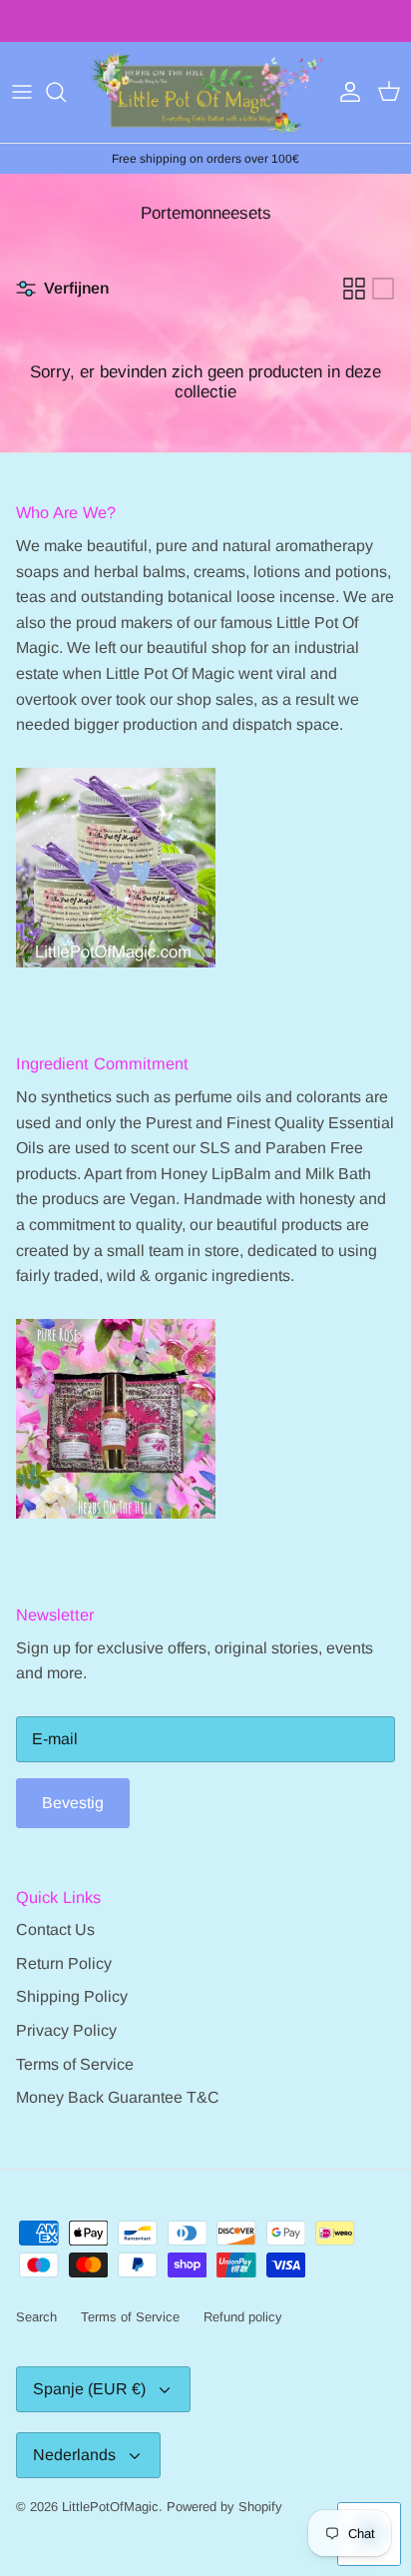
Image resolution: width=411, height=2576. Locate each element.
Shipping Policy (72, 1996)
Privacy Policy (66, 2030)
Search (36, 2317)
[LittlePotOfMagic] (205, 92)
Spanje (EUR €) (89, 2389)
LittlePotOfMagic (110, 2507)
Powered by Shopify (224, 2507)
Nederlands (74, 2455)
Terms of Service (75, 2064)
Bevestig (73, 1803)
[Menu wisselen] (22, 92)
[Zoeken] (66, 92)
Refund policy (243, 2317)
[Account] (345, 92)
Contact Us (55, 1930)
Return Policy (64, 1963)
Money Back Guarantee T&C (118, 2097)
